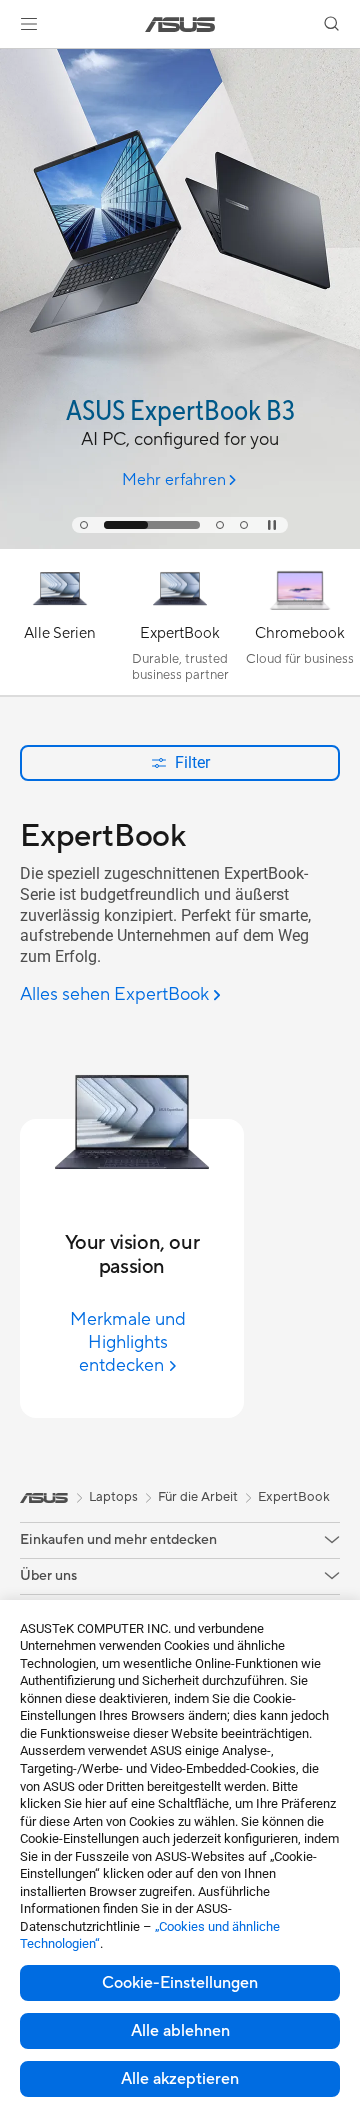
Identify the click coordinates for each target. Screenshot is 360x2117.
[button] (29, 24)
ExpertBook (294, 1497)
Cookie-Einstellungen (180, 1983)
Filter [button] (192, 762)
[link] (180, 24)
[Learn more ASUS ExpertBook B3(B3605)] (180, 544)
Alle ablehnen (180, 2031)
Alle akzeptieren (180, 2079)
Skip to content (12, 61)
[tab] (84, 525)
